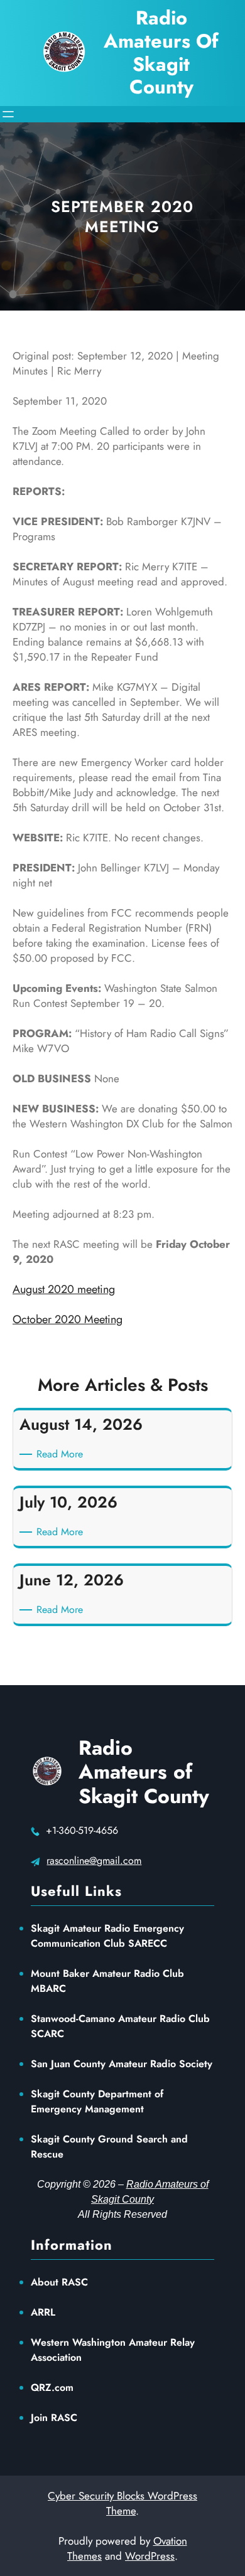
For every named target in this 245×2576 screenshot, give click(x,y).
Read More (62, 1454)
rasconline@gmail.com (94, 1860)
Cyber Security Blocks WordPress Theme (122, 2503)
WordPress (150, 2556)
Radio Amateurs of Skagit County (144, 1772)
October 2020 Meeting (68, 1319)
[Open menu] (8, 114)
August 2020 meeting (64, 1289)
